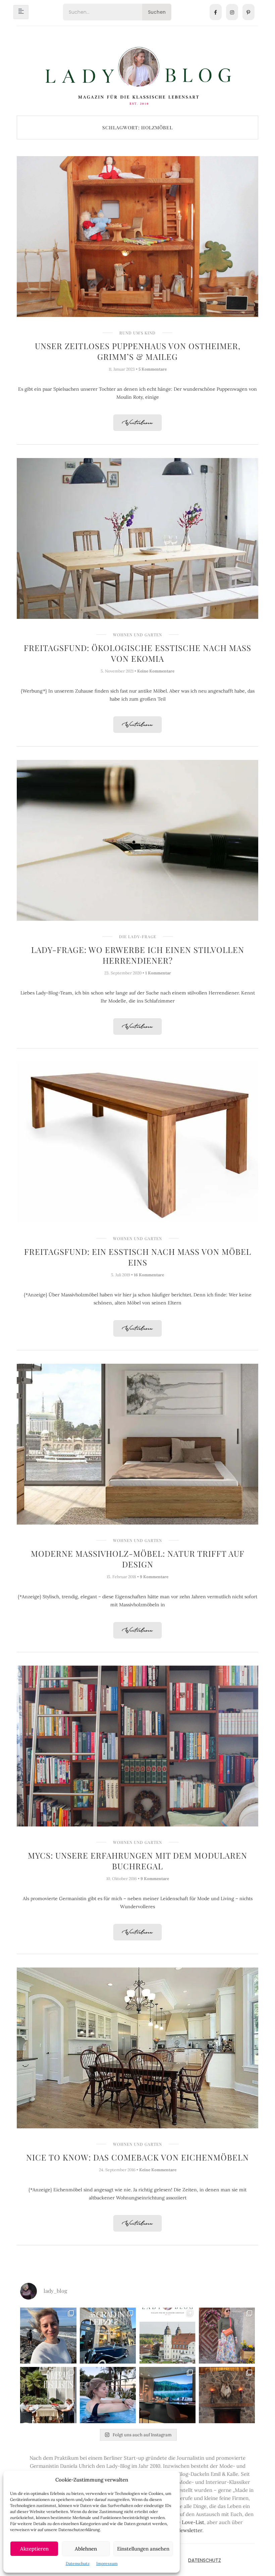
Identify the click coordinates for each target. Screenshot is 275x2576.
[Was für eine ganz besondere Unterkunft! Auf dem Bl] (227, 2336)
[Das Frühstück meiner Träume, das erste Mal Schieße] (227, 2395)
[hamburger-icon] (21, 12)
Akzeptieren (34, 2549)
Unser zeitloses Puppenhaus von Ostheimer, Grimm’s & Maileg (138, 351)
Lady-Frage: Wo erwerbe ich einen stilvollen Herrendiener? (138, 955)
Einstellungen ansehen (143, 2549)
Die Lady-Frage (138, 937)
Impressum (107, 2563)
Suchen (157, 12)
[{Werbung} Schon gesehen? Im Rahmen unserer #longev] (167, 2395)
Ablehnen (86, 2549)
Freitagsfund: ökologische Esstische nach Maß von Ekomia (137, 653)
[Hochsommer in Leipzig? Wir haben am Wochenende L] (108, 2336)
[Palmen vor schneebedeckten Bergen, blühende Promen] (48, 2395)
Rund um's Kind (137, 333)
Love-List (193, 2522)
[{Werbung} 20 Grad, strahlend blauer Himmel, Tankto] (108, 2395)
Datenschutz (78, 2563)
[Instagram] (232, 12)
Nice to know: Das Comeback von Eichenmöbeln (137, 2157)
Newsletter (189, 2530)
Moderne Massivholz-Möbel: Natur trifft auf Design (138, 1559)
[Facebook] (216, 12)
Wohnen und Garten (137, 635)
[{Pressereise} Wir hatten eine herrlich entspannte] (48, 2336)
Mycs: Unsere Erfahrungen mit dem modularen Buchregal (137, 1861)
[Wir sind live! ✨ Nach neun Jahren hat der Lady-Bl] (167, 2336)
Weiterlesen (137, 423)
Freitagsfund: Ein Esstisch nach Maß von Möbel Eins (138, 1257)
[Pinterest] (249, 12)
